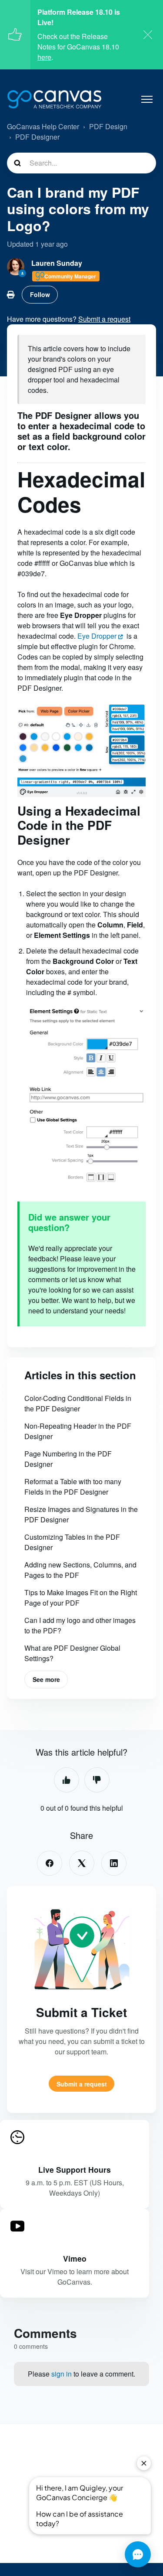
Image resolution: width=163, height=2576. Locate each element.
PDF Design (108, 126)
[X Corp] (82, 1863)
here (44, 57)
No (97, 1780)
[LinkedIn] (114, 1863)
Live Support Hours (75, 2170)
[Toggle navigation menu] (147, 99)
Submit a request (82, 2084)
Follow (40, 294)
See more (46, 1679)
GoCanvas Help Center (43, 126)
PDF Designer (37, 137)
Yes (67, 1780)
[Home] (54, 99)
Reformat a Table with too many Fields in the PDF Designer (73, 1487)
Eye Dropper (97, 636)
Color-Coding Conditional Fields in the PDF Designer (78, 1403)
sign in (62, 2374)
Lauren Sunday (57, 263)
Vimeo (75, 2258)
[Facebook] (50, 1863)
